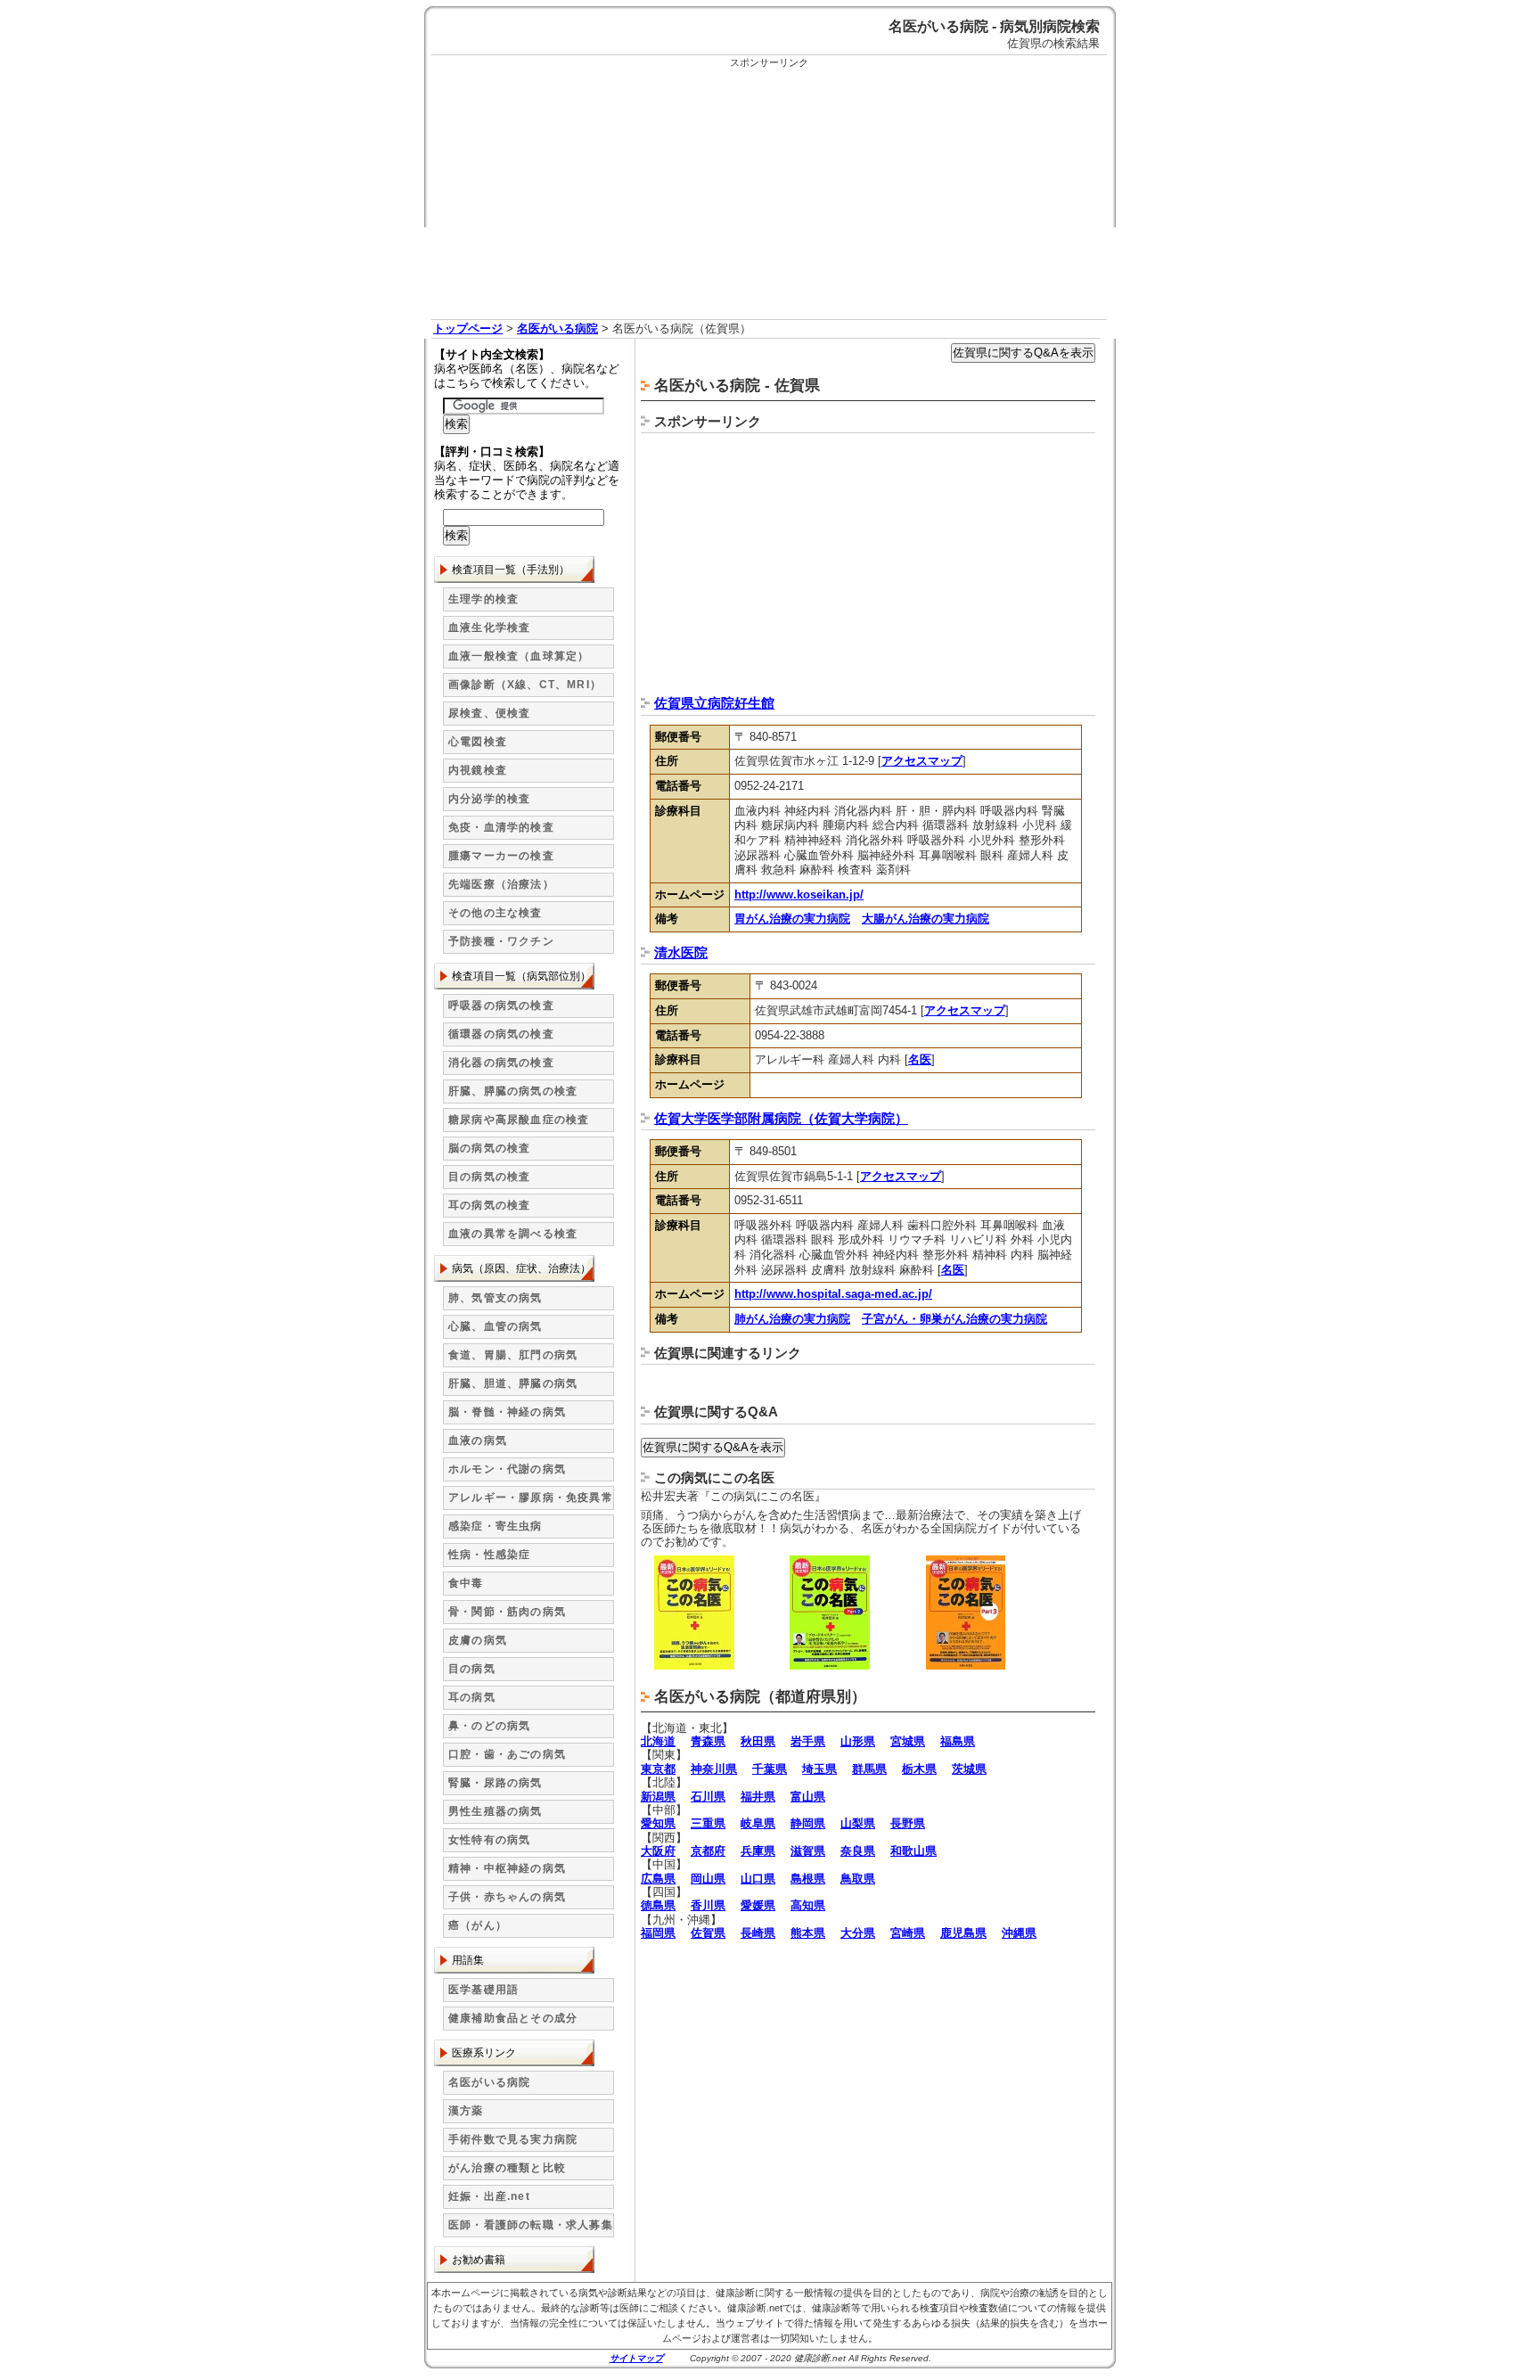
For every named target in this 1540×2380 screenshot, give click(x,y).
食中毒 (466, 1583)
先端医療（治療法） (501, 884)
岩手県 (808, 1741)
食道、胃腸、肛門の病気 (513, 1355)
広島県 (658, 1879)
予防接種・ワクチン (501, 941)
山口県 (758, 1879)
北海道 (658, 1741)
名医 (920, 1059)
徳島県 (658, 1905)
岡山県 (708, 1879)
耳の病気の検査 (489, 1205)
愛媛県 (758, 1905)
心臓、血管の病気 (496, 1326)
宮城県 (908, 1741)
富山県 (808, 1797)
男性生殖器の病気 (496, 1811)
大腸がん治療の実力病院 (926, 919)
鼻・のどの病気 (489, 1726)
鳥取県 (858, 1879)
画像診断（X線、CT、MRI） (525, 685)
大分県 (858, 1933)
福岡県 (658, 1933)
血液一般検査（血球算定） (519, 656)
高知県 (808, 1905)
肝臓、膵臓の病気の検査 (513, 1091)
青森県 (708, 1741)
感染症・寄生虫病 (496, 1526)
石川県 (708, 1797)
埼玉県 (819, 1769)
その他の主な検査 (496, 913)
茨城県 (969, 1769)
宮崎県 (908, 1933)
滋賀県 (808, 1851)
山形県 (858, 1741)
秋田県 (758, 1741)
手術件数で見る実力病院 (513, 2139)
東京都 (658, 1769)
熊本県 (808, 1933)
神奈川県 (714, 1769)
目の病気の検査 (489, 1177)
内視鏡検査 (478, 770)
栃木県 (919, 1769)
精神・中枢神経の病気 (507, 1868)
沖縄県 (1019, 1933)
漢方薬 (466, 2111)
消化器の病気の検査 (501, 1063)
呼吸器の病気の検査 (501, 1005)
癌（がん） (478, 1925)
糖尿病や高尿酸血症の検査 (519, 1120)
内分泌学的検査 (489, 799)
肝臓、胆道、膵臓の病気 (513, 1383)
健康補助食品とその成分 (513, 2018)
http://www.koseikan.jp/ (799, 895)
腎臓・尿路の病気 (496, 1783)
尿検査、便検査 (489, 713)
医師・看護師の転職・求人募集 (531, 2225)
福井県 (758, 1797)
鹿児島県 (963, 1933)
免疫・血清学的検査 (501, 827)
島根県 (808, 1879)
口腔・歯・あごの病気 (507, 1754)
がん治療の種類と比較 (507, 2168)
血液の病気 (478, 1440)
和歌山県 (913, 1851)
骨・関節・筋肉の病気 (507, 1612)
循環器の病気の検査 (501, 1034)
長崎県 (758, 1933)
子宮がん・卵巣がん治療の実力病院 (954, 1319)
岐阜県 (758, 1823)
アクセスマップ (922, 761)
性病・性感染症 (489, 1555)
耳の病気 (472, 1697)
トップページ (468, 328)
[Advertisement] (769, 194)
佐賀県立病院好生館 (714, 703)
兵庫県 (758, 1851)
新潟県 (658, 1797)
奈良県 (858, 1851)
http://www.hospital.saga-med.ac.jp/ (833, 1294)
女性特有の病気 (489, 1840)
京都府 (708, 1851)
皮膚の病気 (478, 1640)
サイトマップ (636, 2358)
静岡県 (808, 1823)
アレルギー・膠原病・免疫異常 (531, 1498)
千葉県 (770, 1769)
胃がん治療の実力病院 (792, 919)
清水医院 (681, 952)
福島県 (958, 1741)
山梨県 (858, 1823)
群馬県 (869, 1769)
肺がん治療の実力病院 (792, 1319)
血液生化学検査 (489, 628)
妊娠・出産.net (489, 2196)
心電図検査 (478, 742)
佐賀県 (708, 1933)
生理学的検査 (483, 599)
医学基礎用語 (483, 1990)
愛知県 (658, 1823)
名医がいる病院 (557, 328)
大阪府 (658, 1851)
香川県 (708, 1905)
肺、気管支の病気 (496, 1298)
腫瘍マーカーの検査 (501, 856)
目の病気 (472, 1669)
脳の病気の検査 (489, 1148)
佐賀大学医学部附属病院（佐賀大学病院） (781, 1118)
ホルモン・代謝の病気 (507, 1469)
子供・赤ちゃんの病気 (507, 1897)
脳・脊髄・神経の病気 (507, 1412)
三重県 (708, 1823)
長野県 (908, 1823)
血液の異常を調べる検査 (513, 1234)
